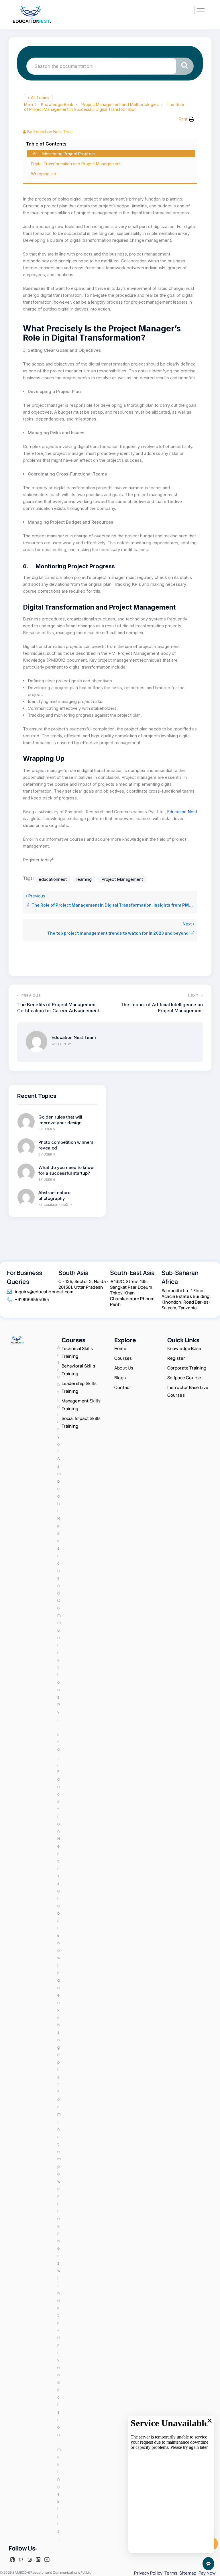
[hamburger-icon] (201, 10)
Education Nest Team (74, 1037)
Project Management (122, 879)
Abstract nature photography (54, 1195)
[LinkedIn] (38, 2560)
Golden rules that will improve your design (60, 1120)
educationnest (53, 879)
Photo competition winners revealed (66, 1145)
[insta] (30, 2560)
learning (84, 879)
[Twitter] (21, 2560)
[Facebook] (12, 2560)
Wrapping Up (44, 174)
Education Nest (182, 812)
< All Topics (38, 98)
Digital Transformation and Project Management (76, 164)
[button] (186, 119)
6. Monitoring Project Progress (64, 154)
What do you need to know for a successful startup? (66, 1170)
